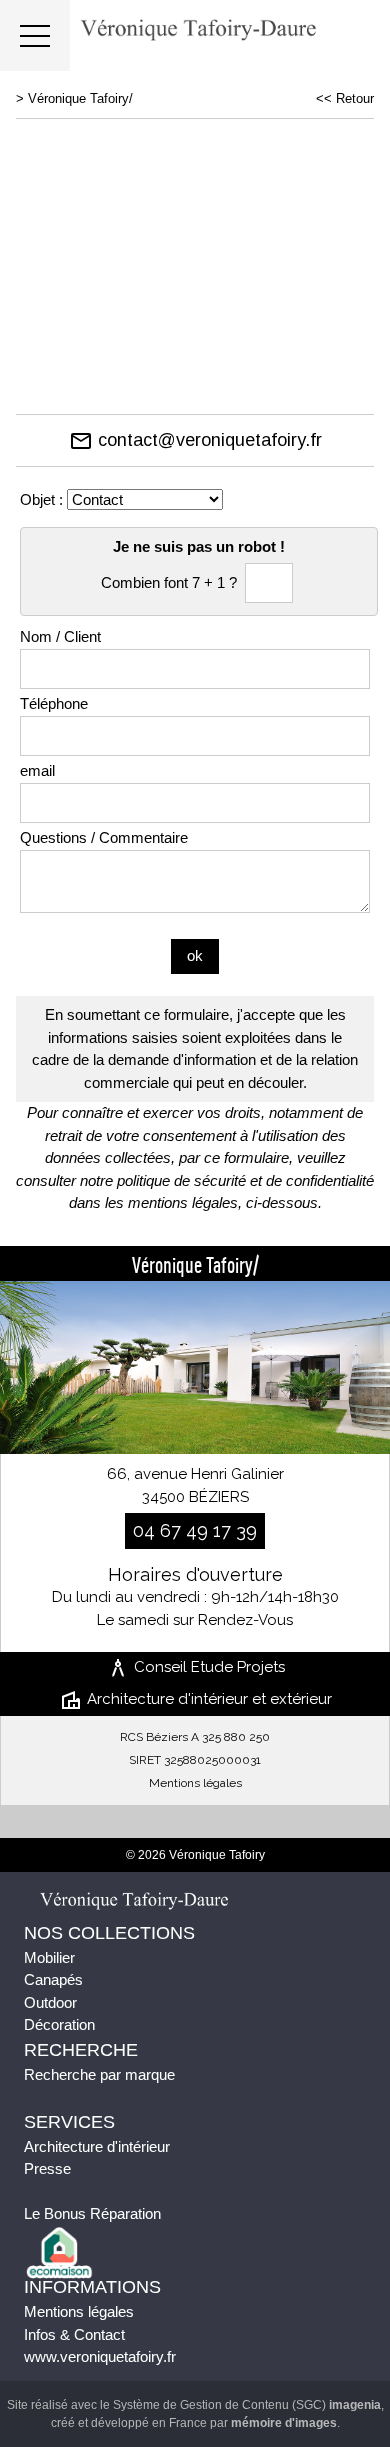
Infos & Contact (74, 2334)
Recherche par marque (99, 2074)
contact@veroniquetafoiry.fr (195, 440)
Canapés (53, 1979)
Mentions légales (195, 1783)
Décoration (59, 2024)
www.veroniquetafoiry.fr (100, 2356)
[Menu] (35, 35)
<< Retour (345, 98)
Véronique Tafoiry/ (80, 98)
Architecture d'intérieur (97, 2146)
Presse (47, 2168)
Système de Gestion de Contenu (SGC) (247, 2405)
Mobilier (49, 1957)
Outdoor (50, 2002)
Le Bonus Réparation (92, 2213)
